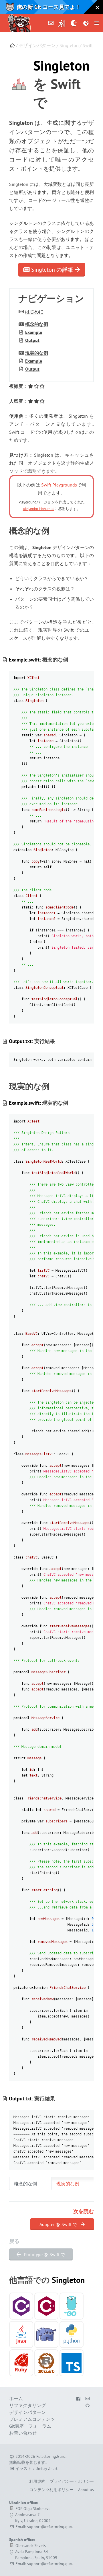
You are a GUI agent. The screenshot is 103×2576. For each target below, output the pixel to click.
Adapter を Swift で (59, 2224)
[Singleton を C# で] (21, 2306)
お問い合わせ (23, 2433)
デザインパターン (37, 45)
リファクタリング (27, 2405)
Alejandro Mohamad (39, 509)
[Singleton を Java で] (21, 2334)
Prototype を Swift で (44, 2254)
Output (32, 340)
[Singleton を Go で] (72, 2306)
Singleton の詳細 (52, 270)
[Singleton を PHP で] (46, 2334)
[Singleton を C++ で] (46, 2306)
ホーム (16, 2398)
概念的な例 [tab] (25, 2184)
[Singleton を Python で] (72, 2334)
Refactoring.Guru (51, 2456)
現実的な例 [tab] (68, 2184)
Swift (88, 45)
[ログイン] (62, 23)
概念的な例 (37, 324)
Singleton (69, 45)
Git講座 (16, 2426)
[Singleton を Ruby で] (21, 2363)
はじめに (34, 312)
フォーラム (40, 2426)
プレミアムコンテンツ (32, 2419)
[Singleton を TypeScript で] (72, 2363)
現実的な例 (37, 353)
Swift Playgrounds (59, 485)
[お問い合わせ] (51, 23)
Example (34, 332)
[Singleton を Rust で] (46, 2363)
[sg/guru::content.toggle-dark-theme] (74, 23)
